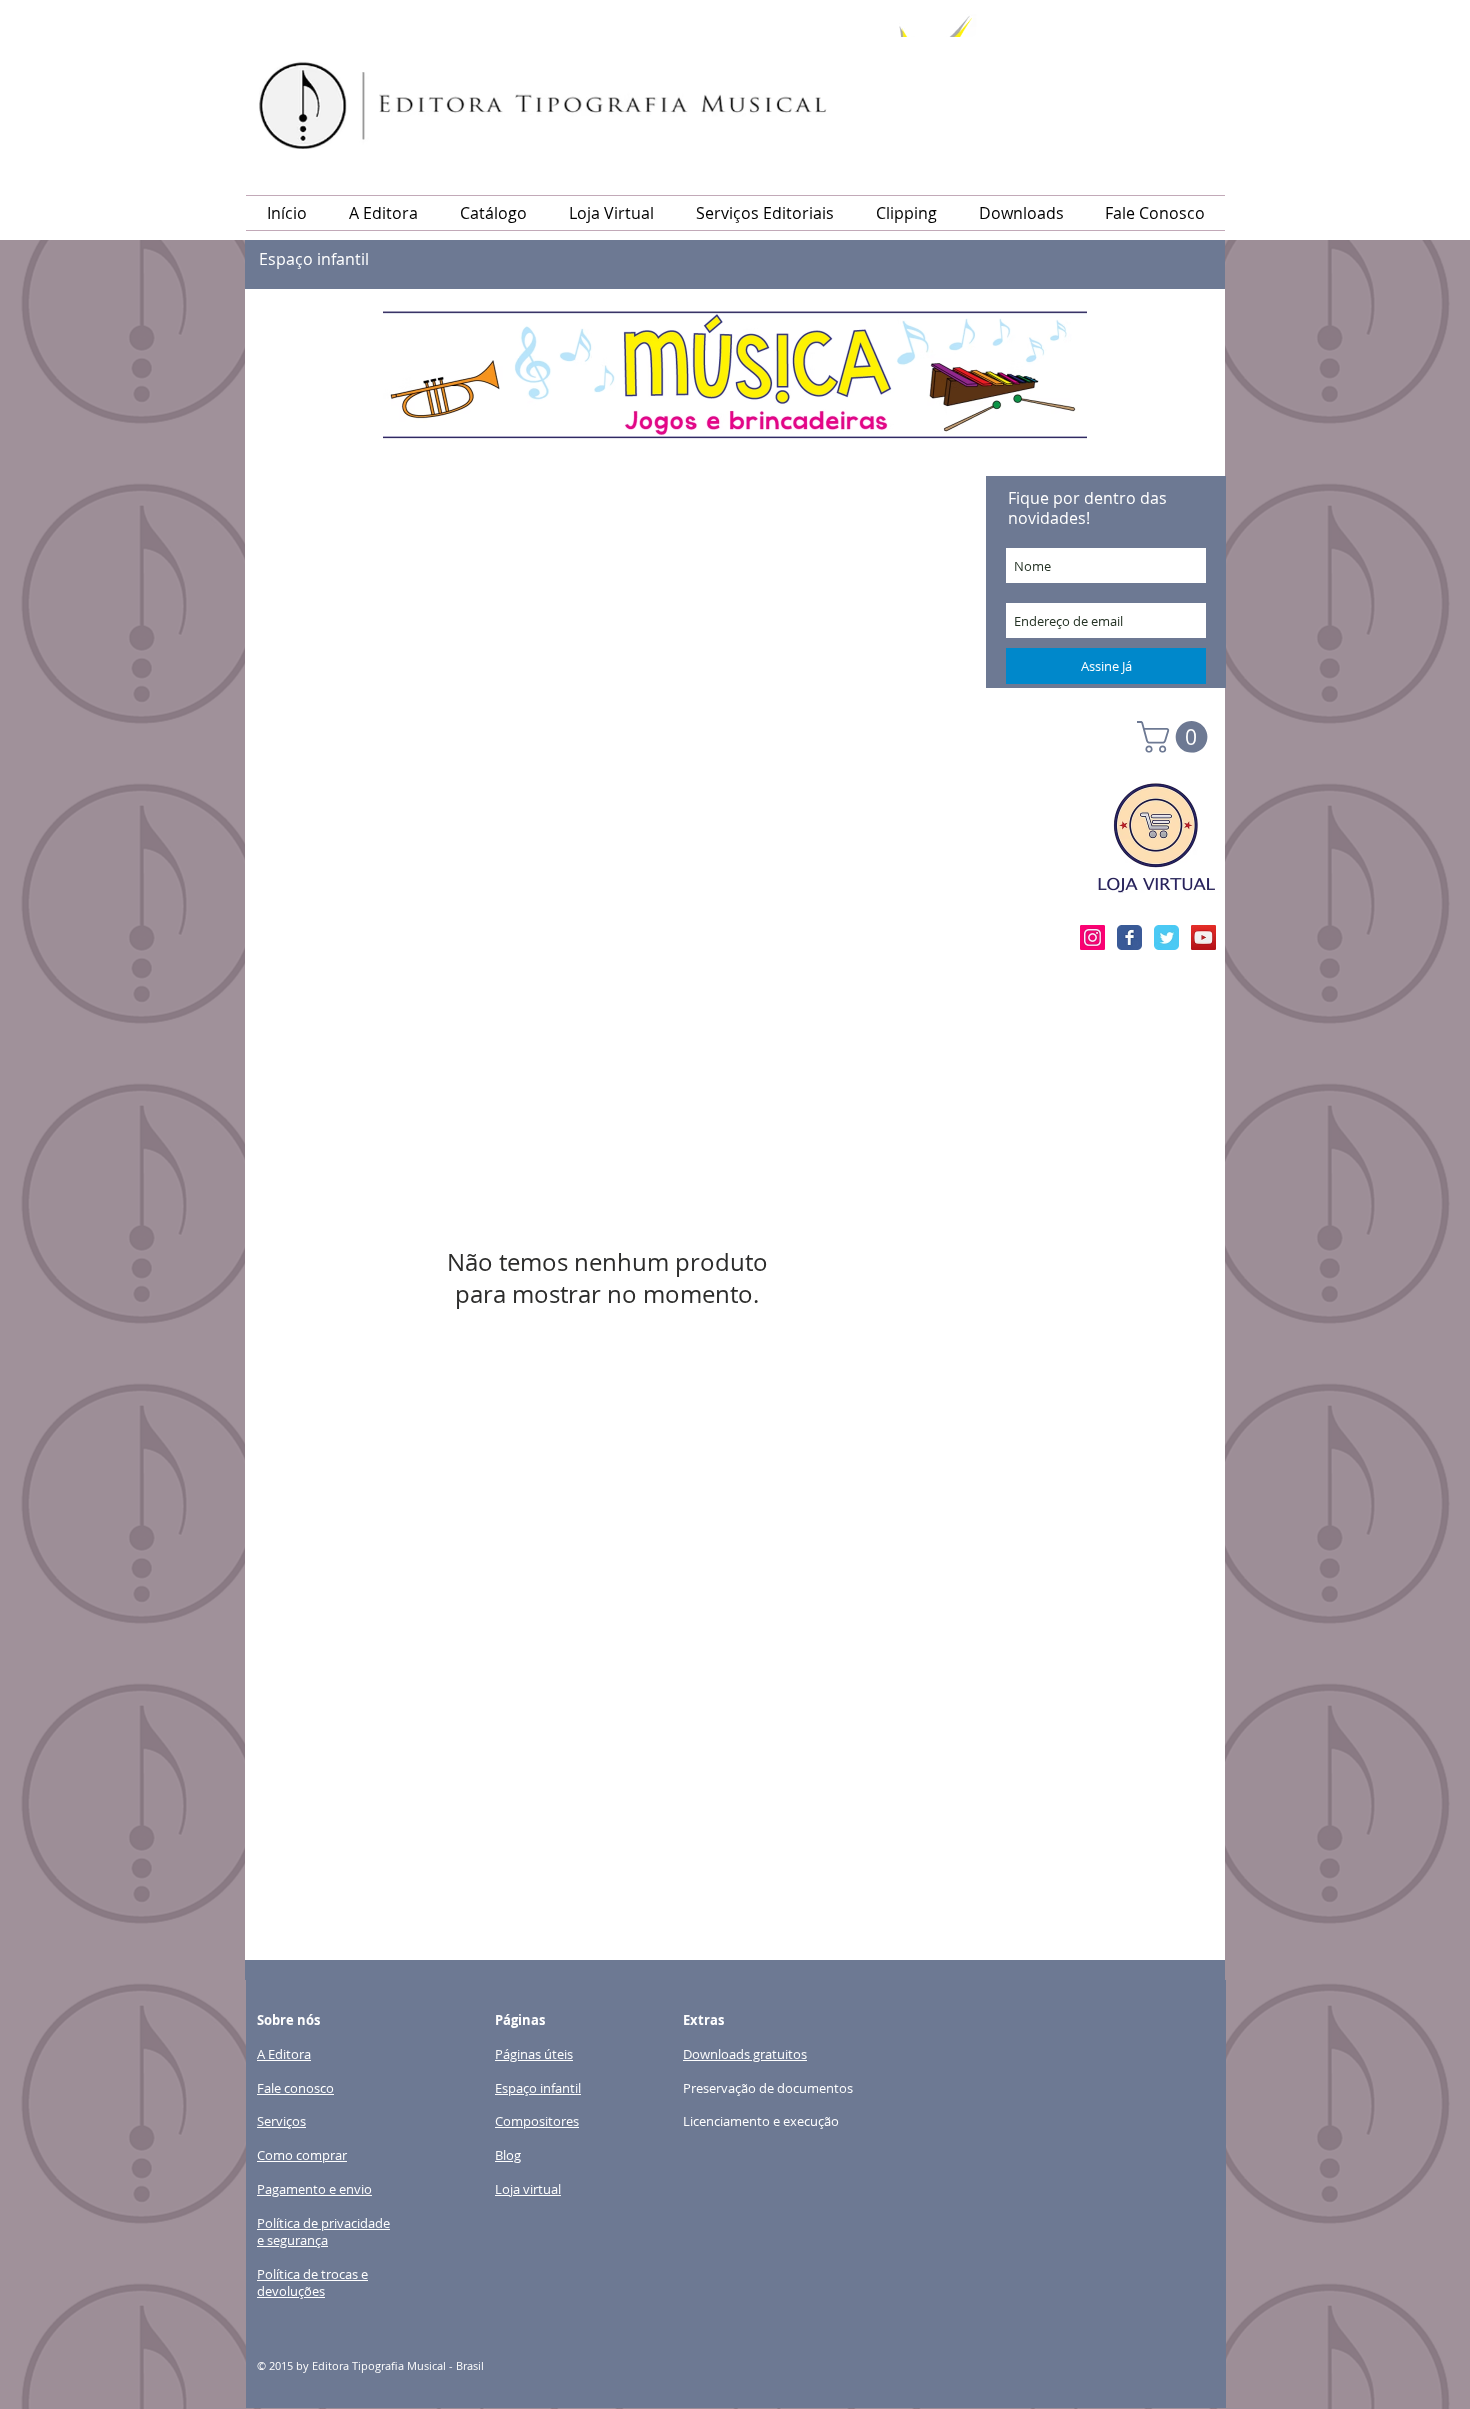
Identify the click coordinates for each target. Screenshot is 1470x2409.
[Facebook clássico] (1129, 937)
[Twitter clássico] (1166, 937)
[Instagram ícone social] (1092, 937)
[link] (1176, 737)
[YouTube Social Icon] (1203, 937)
